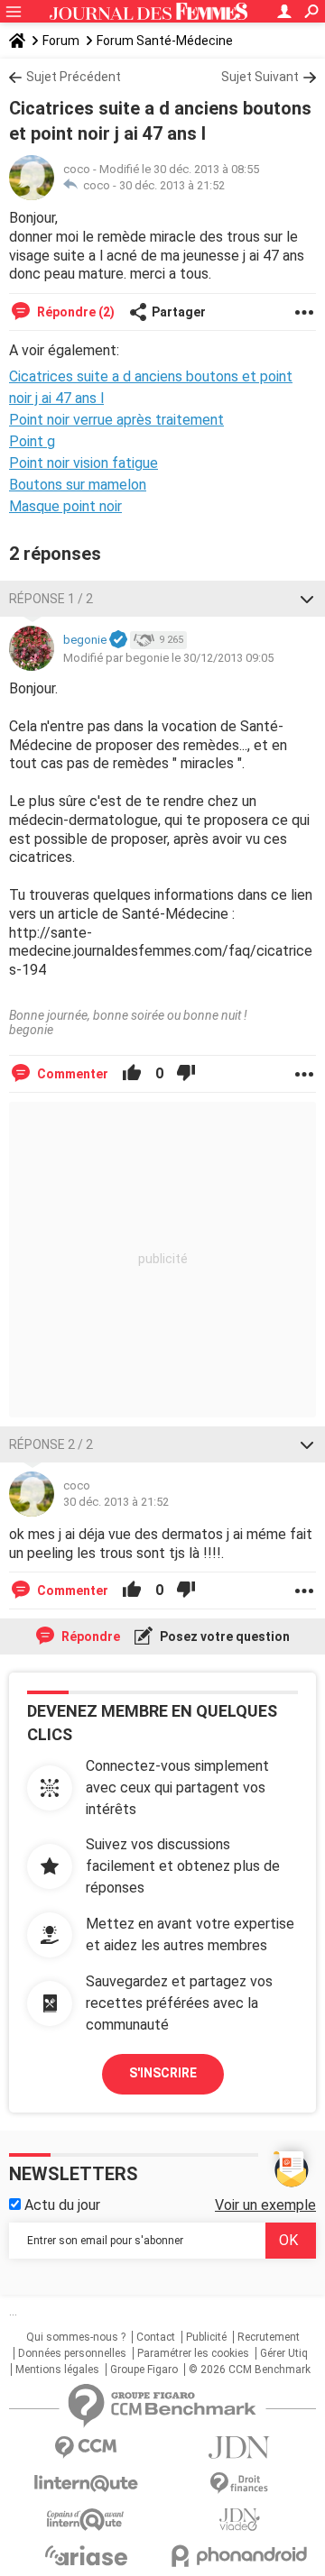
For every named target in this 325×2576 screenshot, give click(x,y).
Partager (179, 312)
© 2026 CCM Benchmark (250, 2370)
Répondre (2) (74, 312)
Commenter (71, 1074)
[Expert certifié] (118, 640)
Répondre (89, 1636)
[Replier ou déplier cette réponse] (307, 599)
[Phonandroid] (239, 2556)
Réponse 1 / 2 (51, 599)
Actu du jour (60, 2205)
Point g (32, 441)
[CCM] (86, 2448)
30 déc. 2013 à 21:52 (172, 185)
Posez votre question (223, 1636)
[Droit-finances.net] (239, 2484)
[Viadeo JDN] (239, 2520)
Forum (61, 41)
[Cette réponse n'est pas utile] (186, 1074)
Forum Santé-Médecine (165, 41)
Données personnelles (72, 2353)
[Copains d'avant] (86, 2520)
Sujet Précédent (74, 77)
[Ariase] (86, 2555)
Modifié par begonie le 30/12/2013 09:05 (168, 658)
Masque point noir (65, 506)
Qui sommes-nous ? (76, 2337)
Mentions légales (57, 2370)
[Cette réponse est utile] (132, 1074)
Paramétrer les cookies (193, 2353)
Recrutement (269, 2337)
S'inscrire (163, 2073)
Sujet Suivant (260, 77)
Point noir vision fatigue (84, 463)
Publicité (206, 2337)
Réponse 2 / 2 (51, 1444)
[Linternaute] (86, 2484)
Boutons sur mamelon (78, 485)
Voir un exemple (265, 2205)
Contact (156, 2337)
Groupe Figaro (144, 2370)
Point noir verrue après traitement (116, 420)
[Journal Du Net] (239, 2448)
